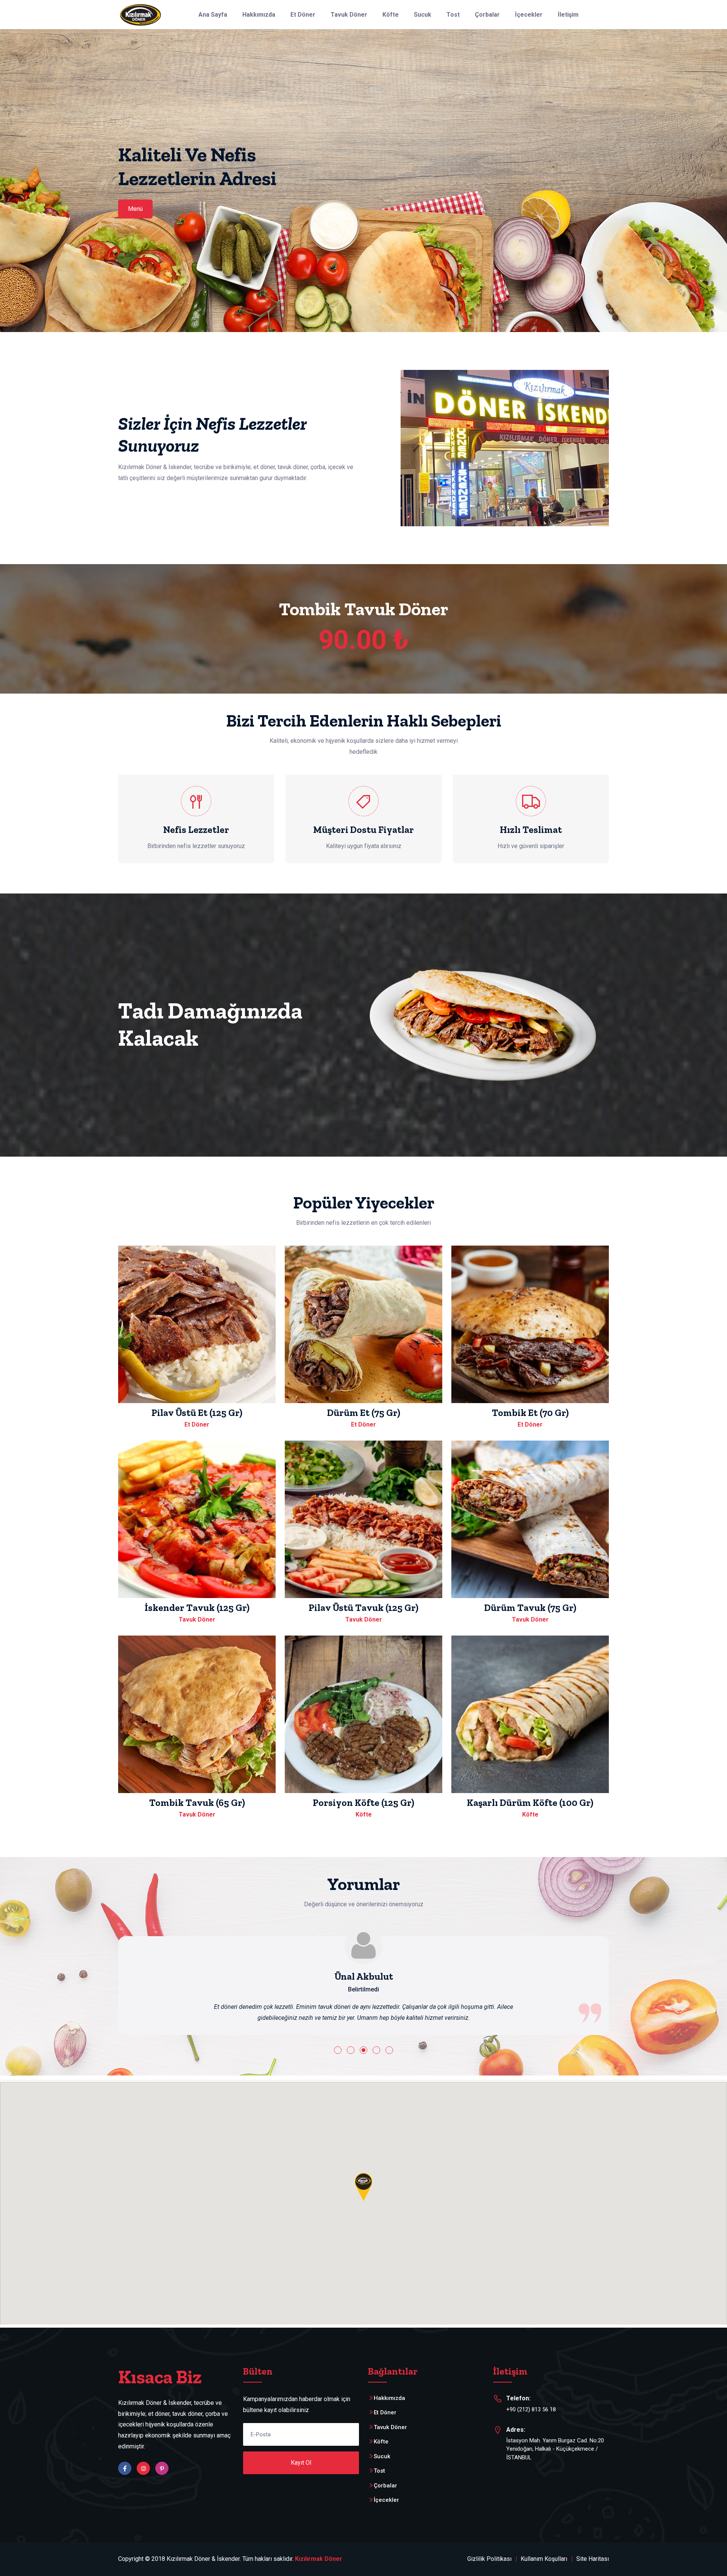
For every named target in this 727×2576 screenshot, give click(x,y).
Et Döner (303, 15)
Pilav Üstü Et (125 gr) (197, 1413)
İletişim (568, 15)
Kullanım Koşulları (544, 2559)
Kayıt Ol (301, 2463)
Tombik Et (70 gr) (530, 1413)
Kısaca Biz (160, 2377)
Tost (453, 15)
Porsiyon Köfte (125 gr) (363, 1803)
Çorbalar (487, 15)
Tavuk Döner (349, 15)
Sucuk (423, 15)
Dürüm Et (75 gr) (364, 1413)
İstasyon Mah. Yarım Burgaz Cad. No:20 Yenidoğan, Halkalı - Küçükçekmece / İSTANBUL (555, 2449)
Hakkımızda (259, 15)
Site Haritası (593, 2559)
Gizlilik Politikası (489, 2559)
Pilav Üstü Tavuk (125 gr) (363, 1608)
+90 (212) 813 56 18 (531, 2409)
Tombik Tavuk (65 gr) (197, 1803)
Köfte (391, 15)
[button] (338, 2050)
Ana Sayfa (213, 15)
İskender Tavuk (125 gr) (197, 1608)
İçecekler (529, 15)
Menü (135, 209)
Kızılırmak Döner (319, 2559)
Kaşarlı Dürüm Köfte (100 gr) (530, 1803)
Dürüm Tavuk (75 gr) (530, 1608)
